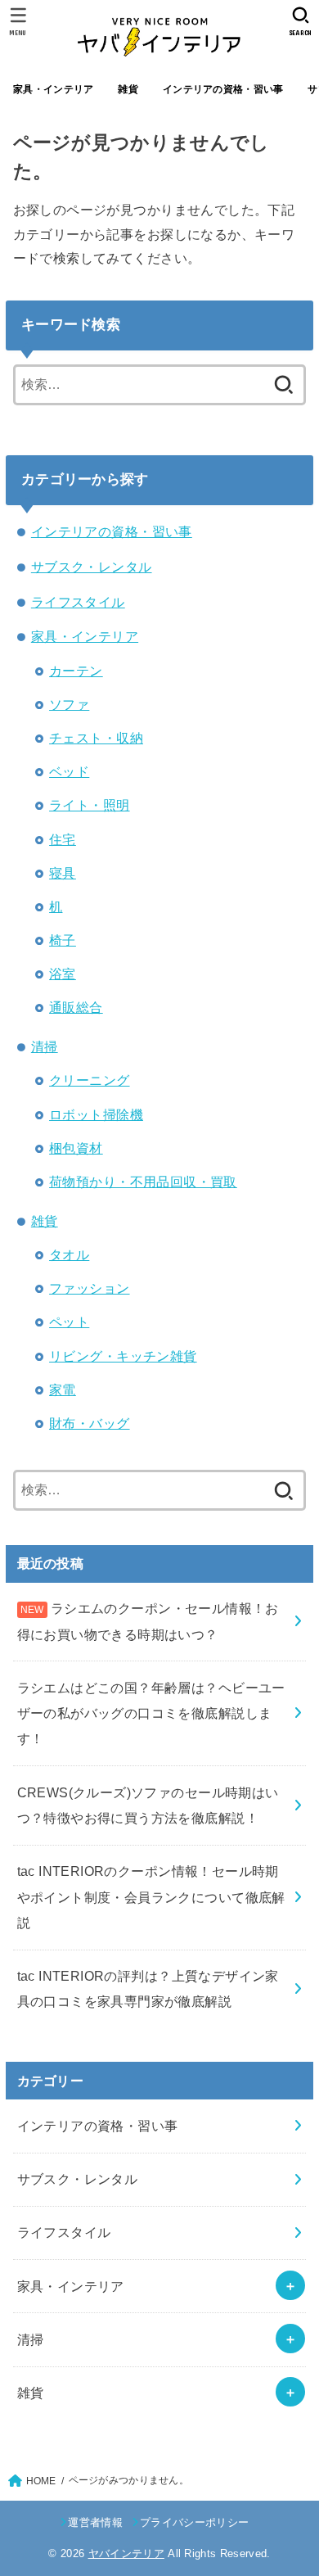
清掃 (45, 1046)
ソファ (69, 704)
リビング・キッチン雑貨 (123, 1356)
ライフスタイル (78, 602)
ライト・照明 (89, 805)
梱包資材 (76, 1148)
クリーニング (89, 1080)
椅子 (63, 940)
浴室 (63, 974)
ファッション (89, 1288)
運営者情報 (95, 2522)
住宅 (63, 839)
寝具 (63, 873)
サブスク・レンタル (92, 567)
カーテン (76, 671)
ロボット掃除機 (96, 1114)
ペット (69, 1322)
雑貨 (128, 89)
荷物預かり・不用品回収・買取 (143, 1182)
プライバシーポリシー (194, 2522)
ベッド (69, 771)
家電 (63, 1390)
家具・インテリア (53, 89)
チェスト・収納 (96, 738)
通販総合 (76, 1007)
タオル (69, 1254)
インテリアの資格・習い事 (223, 89)
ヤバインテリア (126, 2553)
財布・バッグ (89, 1423)
